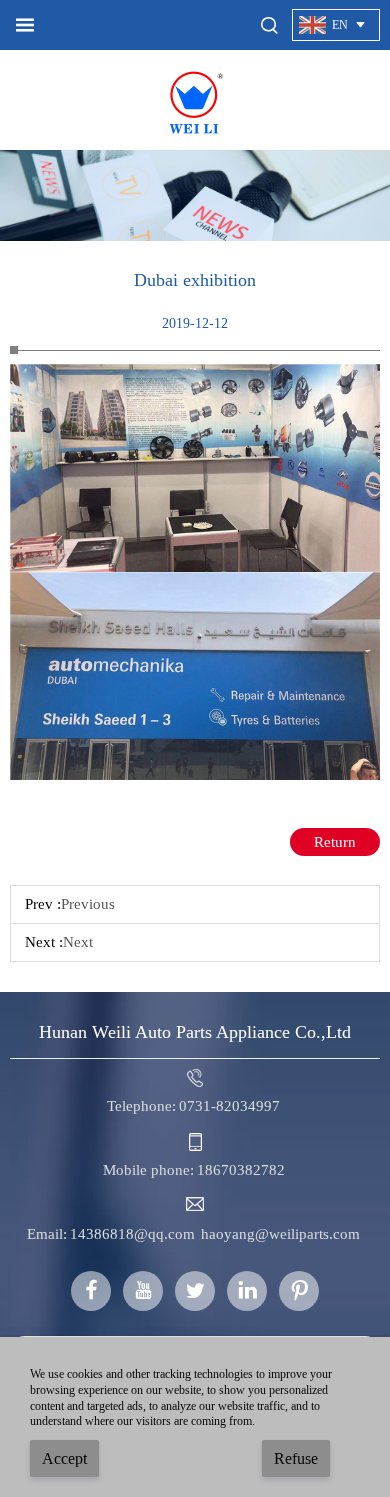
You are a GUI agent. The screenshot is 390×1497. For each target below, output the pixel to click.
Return (335, 842)
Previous (88, 904)
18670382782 (241, 1170)
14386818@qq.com (132, 1234)
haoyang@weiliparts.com (280, 1234)
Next (78, 942)
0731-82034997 (229, 1106)
